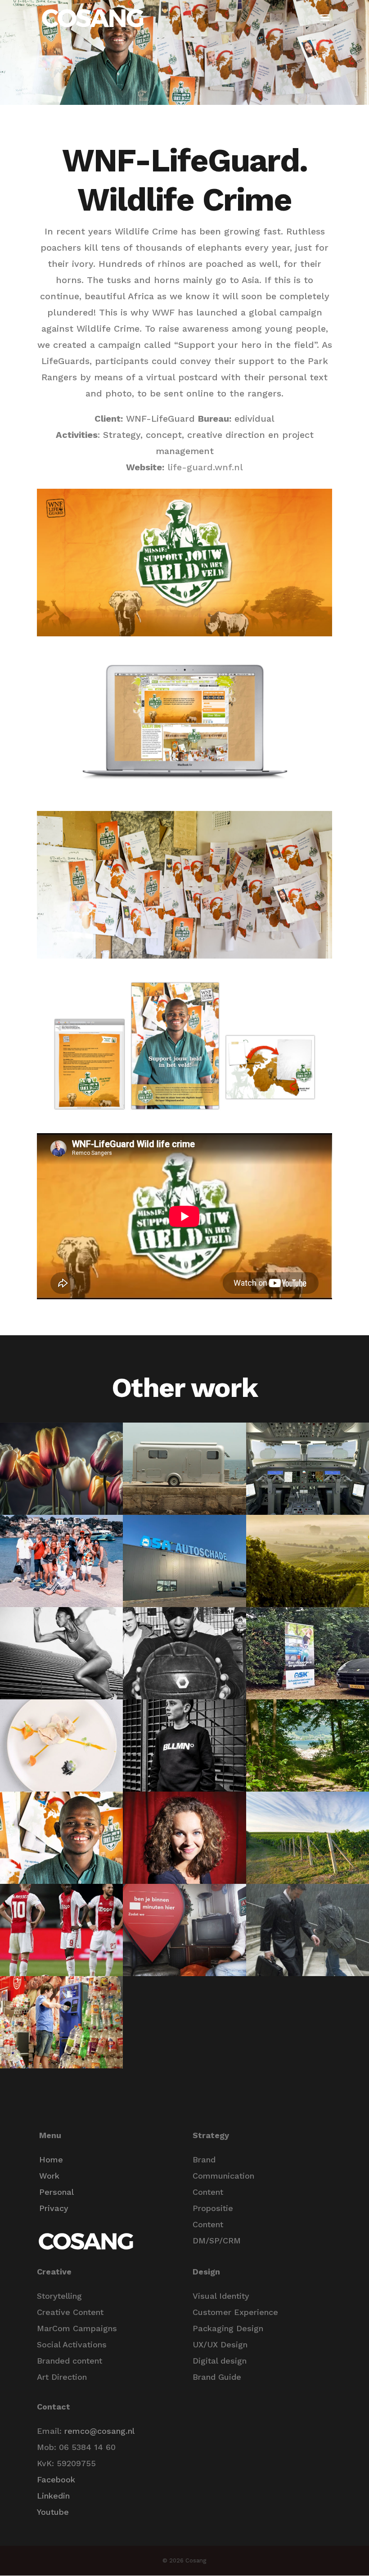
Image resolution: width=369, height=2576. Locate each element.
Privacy (54, 2208)
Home (51, 2159)
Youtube (53, 2512)
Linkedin (53, 2496)
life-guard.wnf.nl (205, 467)
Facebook (56, 2479)
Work (49, 2176)
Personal (56, 2192)
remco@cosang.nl (99, 2431)
